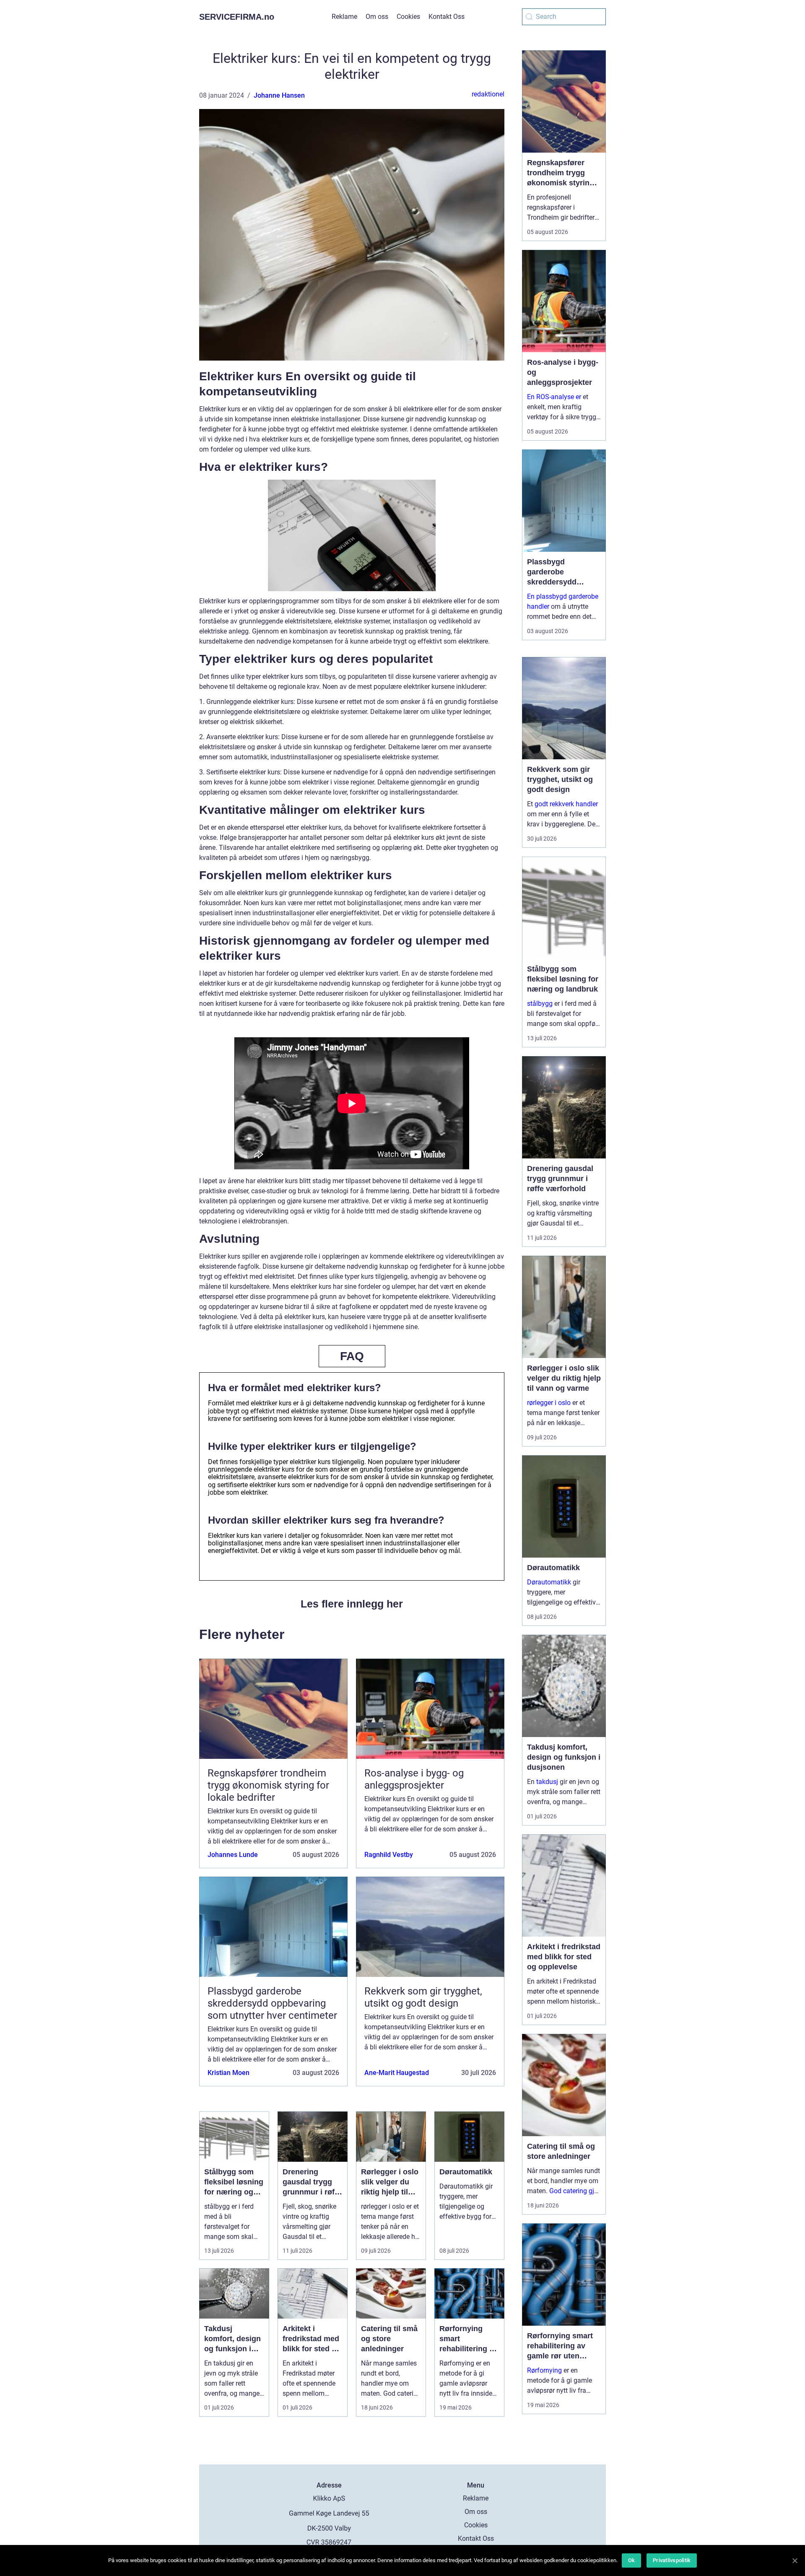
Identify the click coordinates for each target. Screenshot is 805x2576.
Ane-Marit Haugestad (397, 2073)
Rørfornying (544, 2370)
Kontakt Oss (447, 17)
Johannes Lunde (233, 1855)
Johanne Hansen (279, 95)
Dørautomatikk (549, 1582)
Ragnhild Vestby (389, 1855)
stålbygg (540, 1004)
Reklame (344, 17)
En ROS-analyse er (554, 397)
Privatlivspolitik (672, 2560)
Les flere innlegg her (352, 1604)
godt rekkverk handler (566, 804)
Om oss (377, 17)
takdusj (547, 1782)
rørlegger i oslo (549, 1403)
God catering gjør (575, 2191)
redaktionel (488, 94)
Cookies (408, 17)
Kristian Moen (229, 2073)
